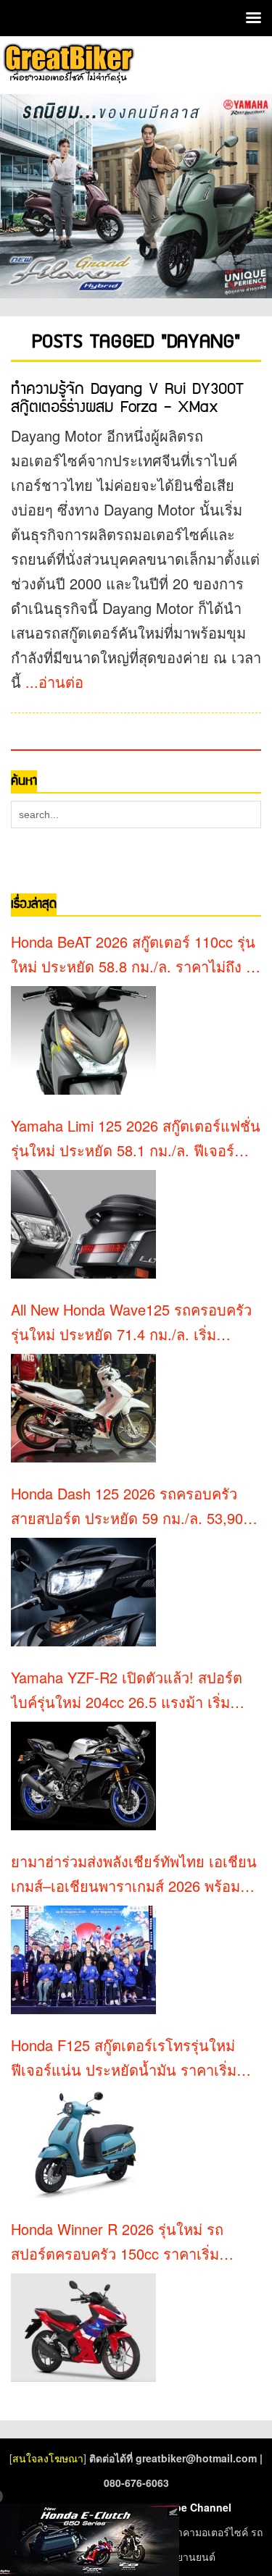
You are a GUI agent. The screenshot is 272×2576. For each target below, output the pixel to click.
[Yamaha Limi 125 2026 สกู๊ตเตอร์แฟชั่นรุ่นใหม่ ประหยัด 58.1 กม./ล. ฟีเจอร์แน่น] (83, 1224)
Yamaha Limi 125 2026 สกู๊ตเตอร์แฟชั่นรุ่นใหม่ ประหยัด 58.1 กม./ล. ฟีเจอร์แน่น (136, 1139)
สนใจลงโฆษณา (48, 2458)
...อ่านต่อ (54, 682)
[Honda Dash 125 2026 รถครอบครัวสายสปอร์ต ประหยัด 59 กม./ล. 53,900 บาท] (83, 1592)
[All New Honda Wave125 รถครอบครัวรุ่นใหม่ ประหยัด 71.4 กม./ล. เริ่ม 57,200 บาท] (83, 1408)
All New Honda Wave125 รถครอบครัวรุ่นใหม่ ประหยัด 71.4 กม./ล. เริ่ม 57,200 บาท (131, 1323)
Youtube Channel (189, 2507)
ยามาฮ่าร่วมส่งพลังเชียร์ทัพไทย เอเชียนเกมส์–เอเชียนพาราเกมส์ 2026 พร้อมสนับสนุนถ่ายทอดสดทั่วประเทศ (134, 1874)
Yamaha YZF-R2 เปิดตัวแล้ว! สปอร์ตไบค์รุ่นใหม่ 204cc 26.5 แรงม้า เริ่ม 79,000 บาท (127, 1691)
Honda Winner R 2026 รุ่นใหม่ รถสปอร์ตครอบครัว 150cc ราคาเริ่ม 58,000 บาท (117, 2242)
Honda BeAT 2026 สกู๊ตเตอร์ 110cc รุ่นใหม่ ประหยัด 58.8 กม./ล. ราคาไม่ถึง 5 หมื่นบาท (133, 955)
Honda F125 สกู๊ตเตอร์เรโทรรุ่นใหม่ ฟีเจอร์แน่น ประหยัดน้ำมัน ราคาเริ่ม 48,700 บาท (124, 2058)
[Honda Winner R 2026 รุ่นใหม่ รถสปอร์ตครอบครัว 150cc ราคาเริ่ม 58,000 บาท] (83, 2328)
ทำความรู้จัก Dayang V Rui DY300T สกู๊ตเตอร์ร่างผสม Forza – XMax (127, 398)
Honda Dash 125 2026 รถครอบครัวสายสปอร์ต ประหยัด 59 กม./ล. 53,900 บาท (131, 1507)
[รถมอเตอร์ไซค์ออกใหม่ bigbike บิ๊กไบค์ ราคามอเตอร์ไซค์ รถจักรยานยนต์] (68, 63)
